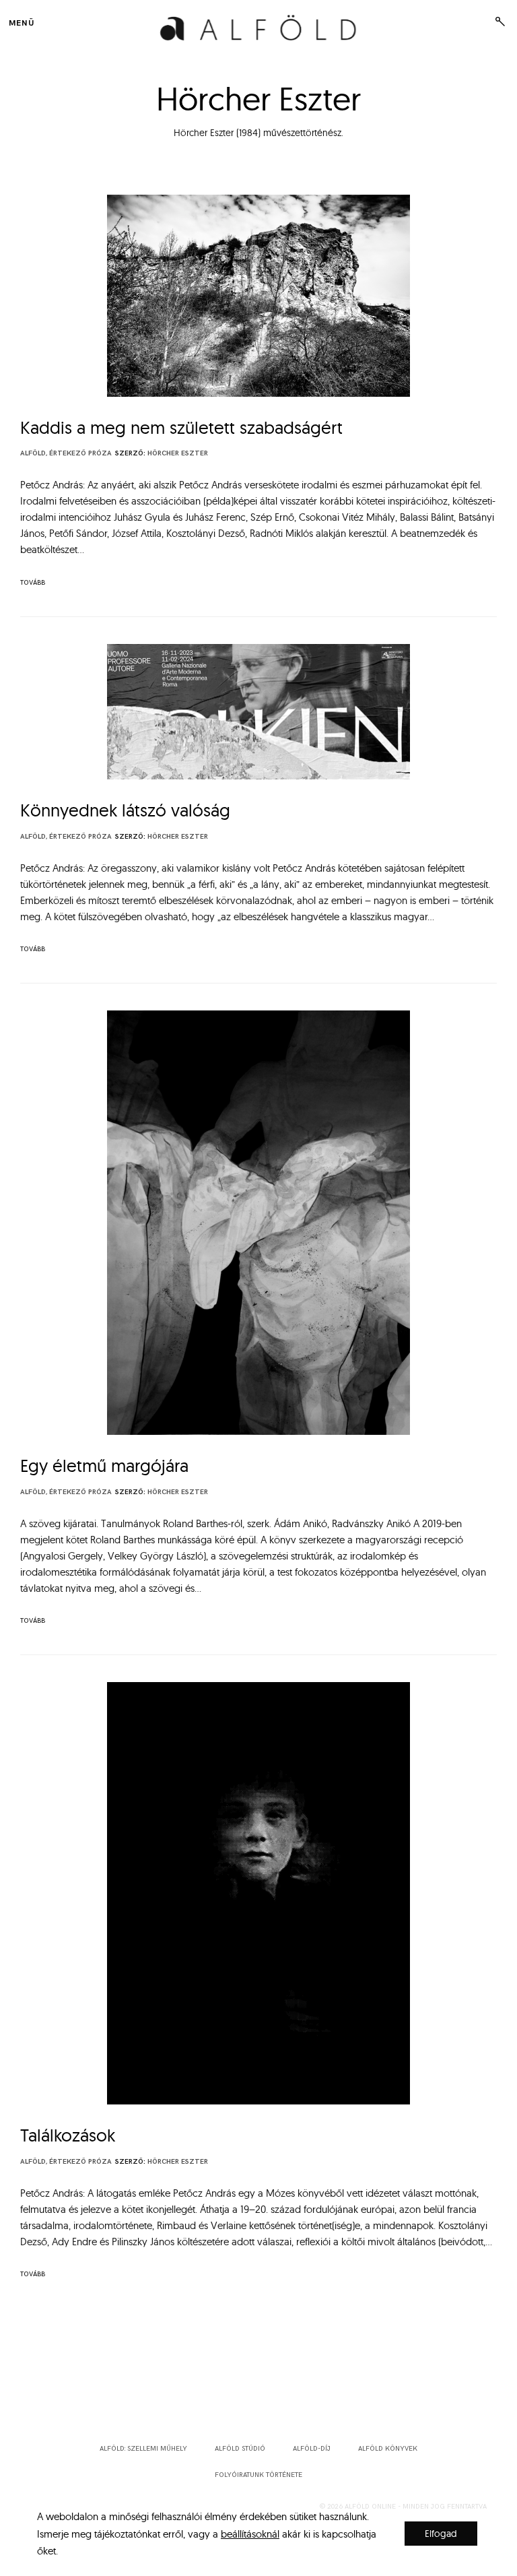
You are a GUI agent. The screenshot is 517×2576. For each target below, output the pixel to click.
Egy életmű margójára (104, 1466)
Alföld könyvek (388, 2449)
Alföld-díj (312, 2449)
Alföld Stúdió (240, 2449)
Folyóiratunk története (258, 2475)
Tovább (33, 583)
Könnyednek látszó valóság (125, 810)
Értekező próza (80, 453)
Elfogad (441, 2534)
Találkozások (68, 2135)
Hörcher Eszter (178, 453)
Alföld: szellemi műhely (143, 2449)
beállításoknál (250, 2533)
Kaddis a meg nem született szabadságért (181, 427)
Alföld (33, 453)
